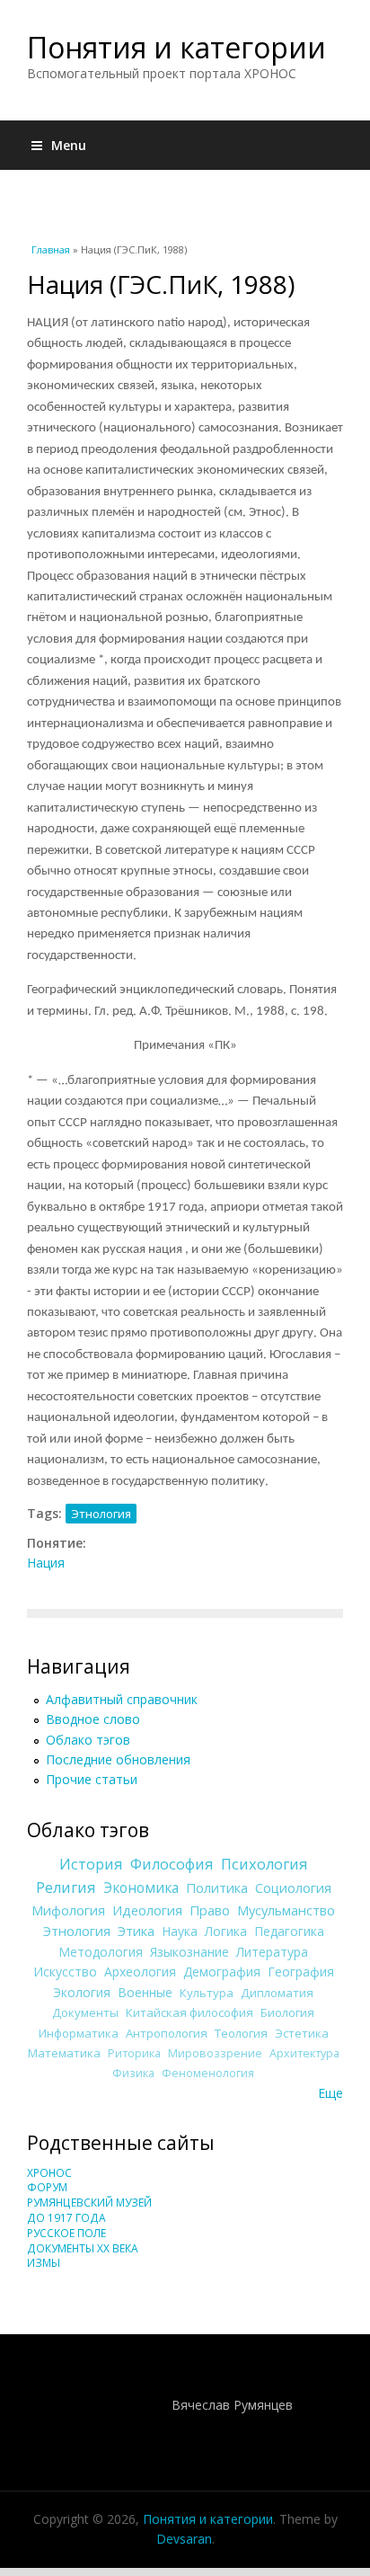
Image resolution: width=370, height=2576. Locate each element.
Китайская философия (189, 2012)
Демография (222, 1972)
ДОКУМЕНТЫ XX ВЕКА (83, 2248)
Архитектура (304, 2053)
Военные (145, 1992)
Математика (64, 2053)
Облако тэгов (88, 1740)
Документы (85, 2012)
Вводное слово (93, 1719)
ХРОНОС (49, 2173)
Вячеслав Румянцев (232, 2405)
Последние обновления (118, 1759)
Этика (136, 1931)
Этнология (101, 1514)
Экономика (141, 1888)
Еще (330, 2093)
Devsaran (184, 2539)
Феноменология (208, 2073)
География (301, 1972)
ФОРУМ (47, 2187)
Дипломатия (277, 1993)
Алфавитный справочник (122, 1699)
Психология (264, 1864)
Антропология (167, 2033)
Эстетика (302, 2033)
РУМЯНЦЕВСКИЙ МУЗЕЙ (89, 2203)
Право (210, 1910)
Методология (101, 1952)
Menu (69, 145)
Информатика (79, 2033)
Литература (272, 1952)
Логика (226, 1931)
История (91, 1864)
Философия (172, 1864)
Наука (180, 1931)
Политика (217, 1888)
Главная (51, 249)
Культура (207, 1993)
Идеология (147, 1910)
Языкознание (189, 1952)
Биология (287, 2012)
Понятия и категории (176, 47)
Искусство (65, 1972)
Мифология (68, 1910)
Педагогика (289, 1931)
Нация (46, 1563)
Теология (241, 2033)
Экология (82, 1992)
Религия (66, 1888)
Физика (133, 2073)
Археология (140, 1972)
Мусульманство (286, 1910)
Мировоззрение (215, 2053)
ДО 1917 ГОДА (66, 2218)
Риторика (134, 2053)
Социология (293, 1888)
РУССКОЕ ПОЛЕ (66, 2233)
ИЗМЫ (44, 2263)
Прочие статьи (92, 1779)
